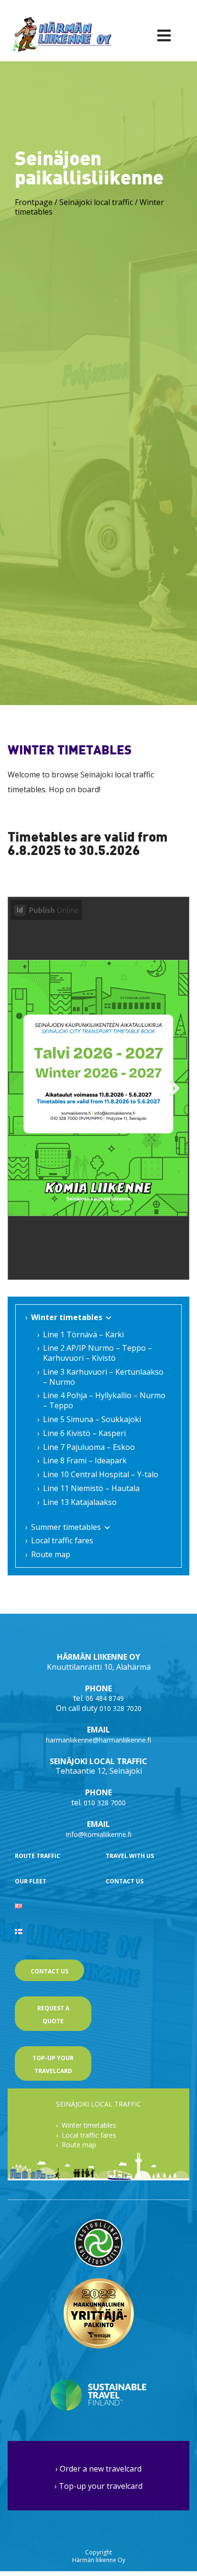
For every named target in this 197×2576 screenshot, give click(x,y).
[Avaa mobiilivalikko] (164, 35)
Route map (51, 1554)
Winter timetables (67, 1317)
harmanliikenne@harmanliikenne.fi (98, 1740)
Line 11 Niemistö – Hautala (91, 1488)
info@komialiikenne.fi (99, 1834)
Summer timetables (66, 1527)
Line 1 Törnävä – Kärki (83, 1334)
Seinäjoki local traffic (96, 202)
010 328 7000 (105, 1803)
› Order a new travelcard (98, 2469)
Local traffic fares (62, 1540)
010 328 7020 (120, 1708)
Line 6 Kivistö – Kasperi (84, 1433)
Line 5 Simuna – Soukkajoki (92, 1419)
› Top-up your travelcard (98, 2486)
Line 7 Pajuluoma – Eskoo (89, 1447)
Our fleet (31, 1881)
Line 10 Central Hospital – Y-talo (101, 1474)
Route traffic (38, 1856)
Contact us (125, 1881)
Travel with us (130, 1856)
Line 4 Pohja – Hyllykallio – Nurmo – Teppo (104, 1400)
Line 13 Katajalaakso (80, 1502)
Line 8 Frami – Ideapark (85, 1460)
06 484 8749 (105, 1698)
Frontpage (34, 202)
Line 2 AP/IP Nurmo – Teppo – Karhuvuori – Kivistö (98, 1353)
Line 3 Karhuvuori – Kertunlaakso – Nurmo (103, 1377)
